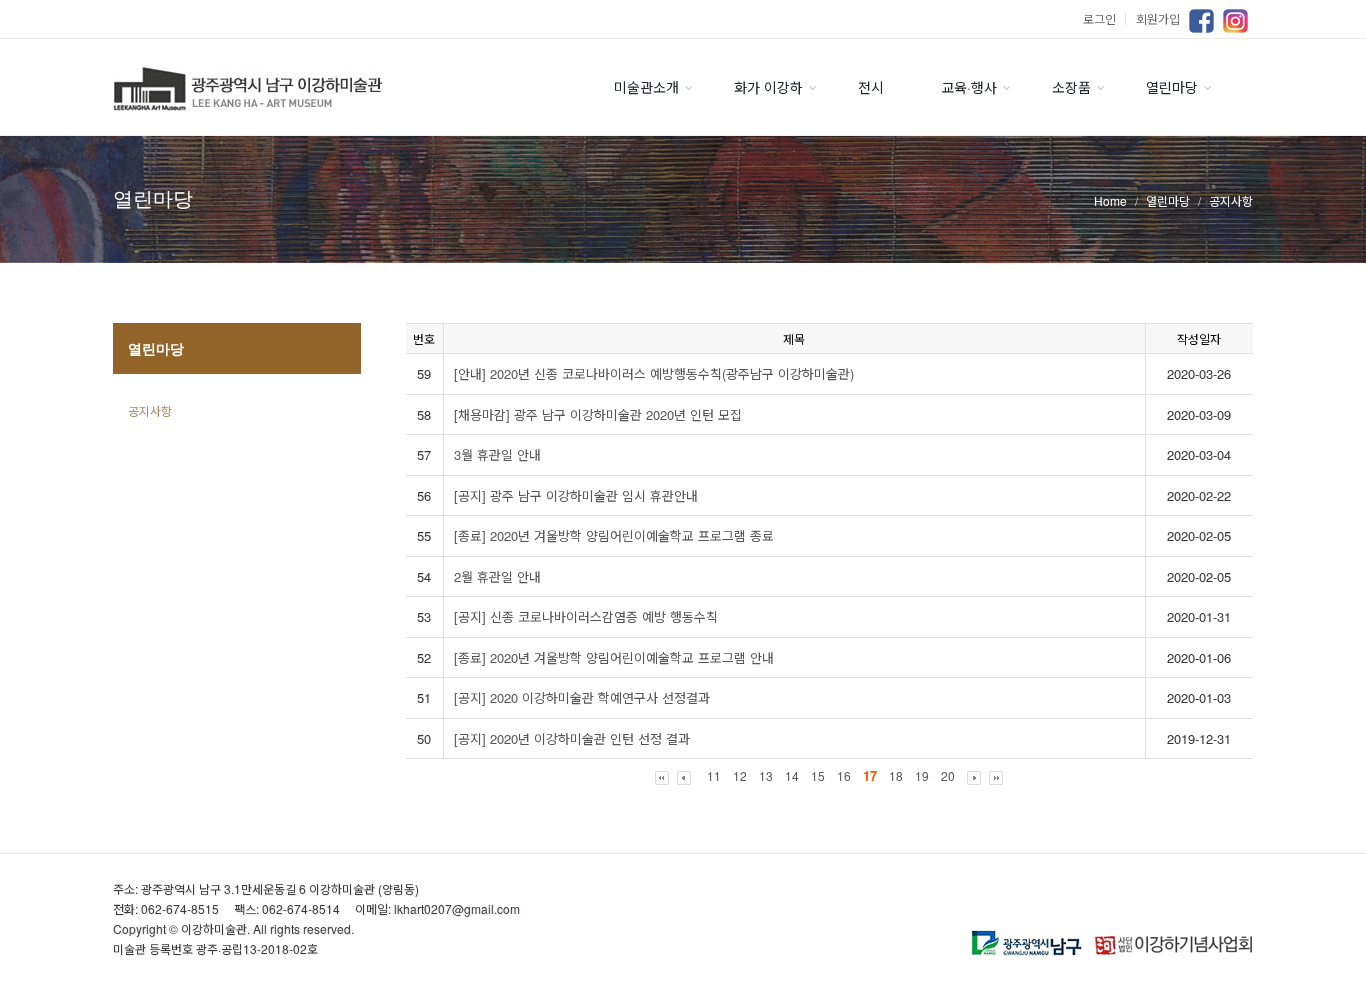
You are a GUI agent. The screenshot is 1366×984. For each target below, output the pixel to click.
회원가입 (1158, 18)
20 (948, 775)
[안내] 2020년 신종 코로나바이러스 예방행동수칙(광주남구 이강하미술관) (654, 373)
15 (818, 775)
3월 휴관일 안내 (497, 454)
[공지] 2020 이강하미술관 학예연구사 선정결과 (582, 697)
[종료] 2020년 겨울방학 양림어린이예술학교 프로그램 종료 (614, 535)
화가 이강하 (768, 87)
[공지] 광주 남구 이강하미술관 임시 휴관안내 (576, 495)
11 (714, 775)
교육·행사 (969, 87)
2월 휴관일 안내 (497, 576)
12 (740, 775)
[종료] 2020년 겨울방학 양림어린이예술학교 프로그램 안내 (614, 657)
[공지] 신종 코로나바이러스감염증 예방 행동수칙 (586, 616)
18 (896, 775)
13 (766, 775)
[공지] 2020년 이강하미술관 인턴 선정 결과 (572, 738)
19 (922, 775)
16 (844, 775)
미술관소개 (646, 87)
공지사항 (150, 410)
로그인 (1107, 18)
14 (792, 775)
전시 (871, 87)
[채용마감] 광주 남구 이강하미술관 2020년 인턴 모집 (598, 414)
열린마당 (1172, 87)
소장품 (1071, 87)
